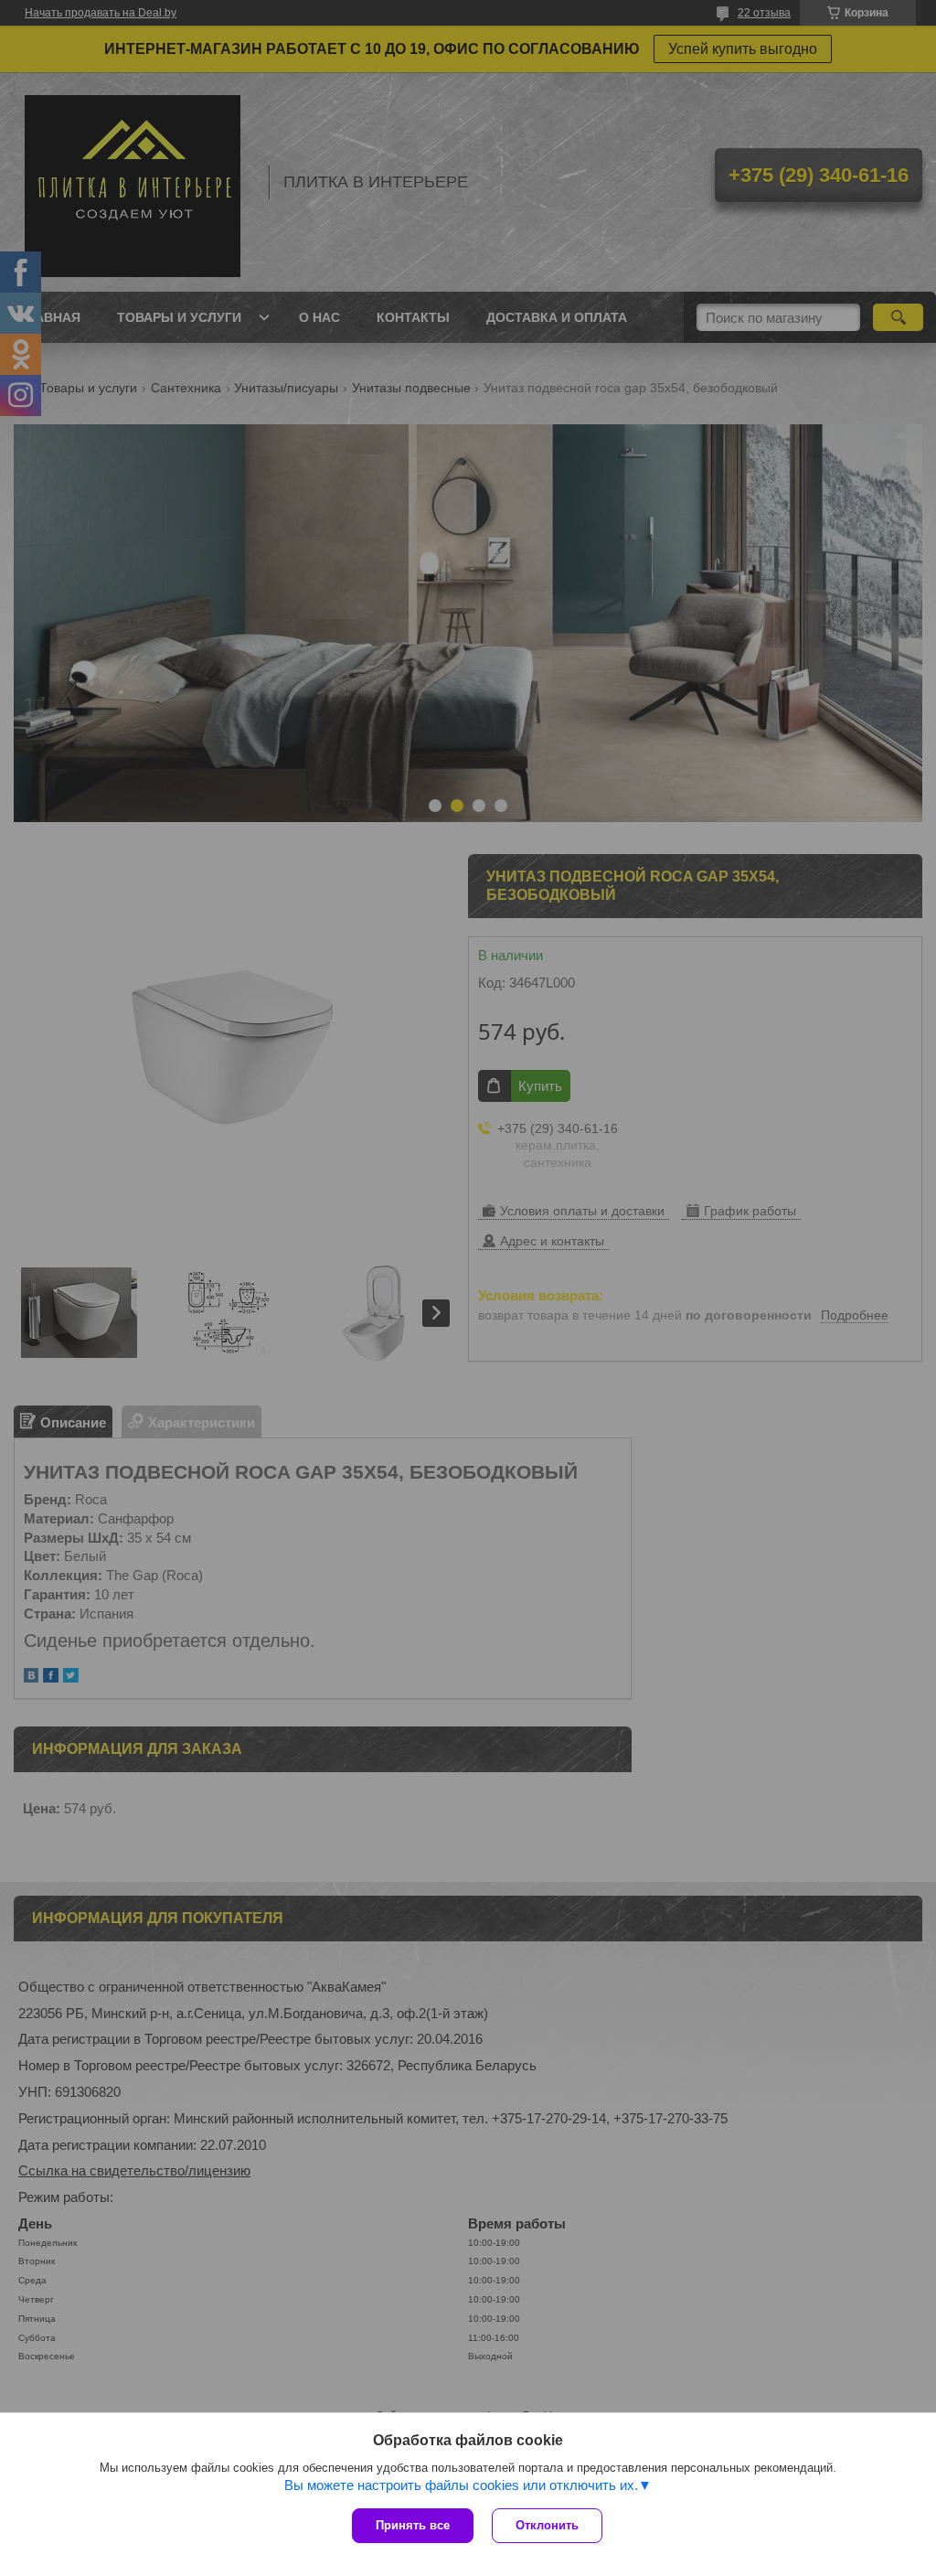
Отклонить (547, 2525)
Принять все (413, 2525)
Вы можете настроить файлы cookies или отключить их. (461, 2485)
